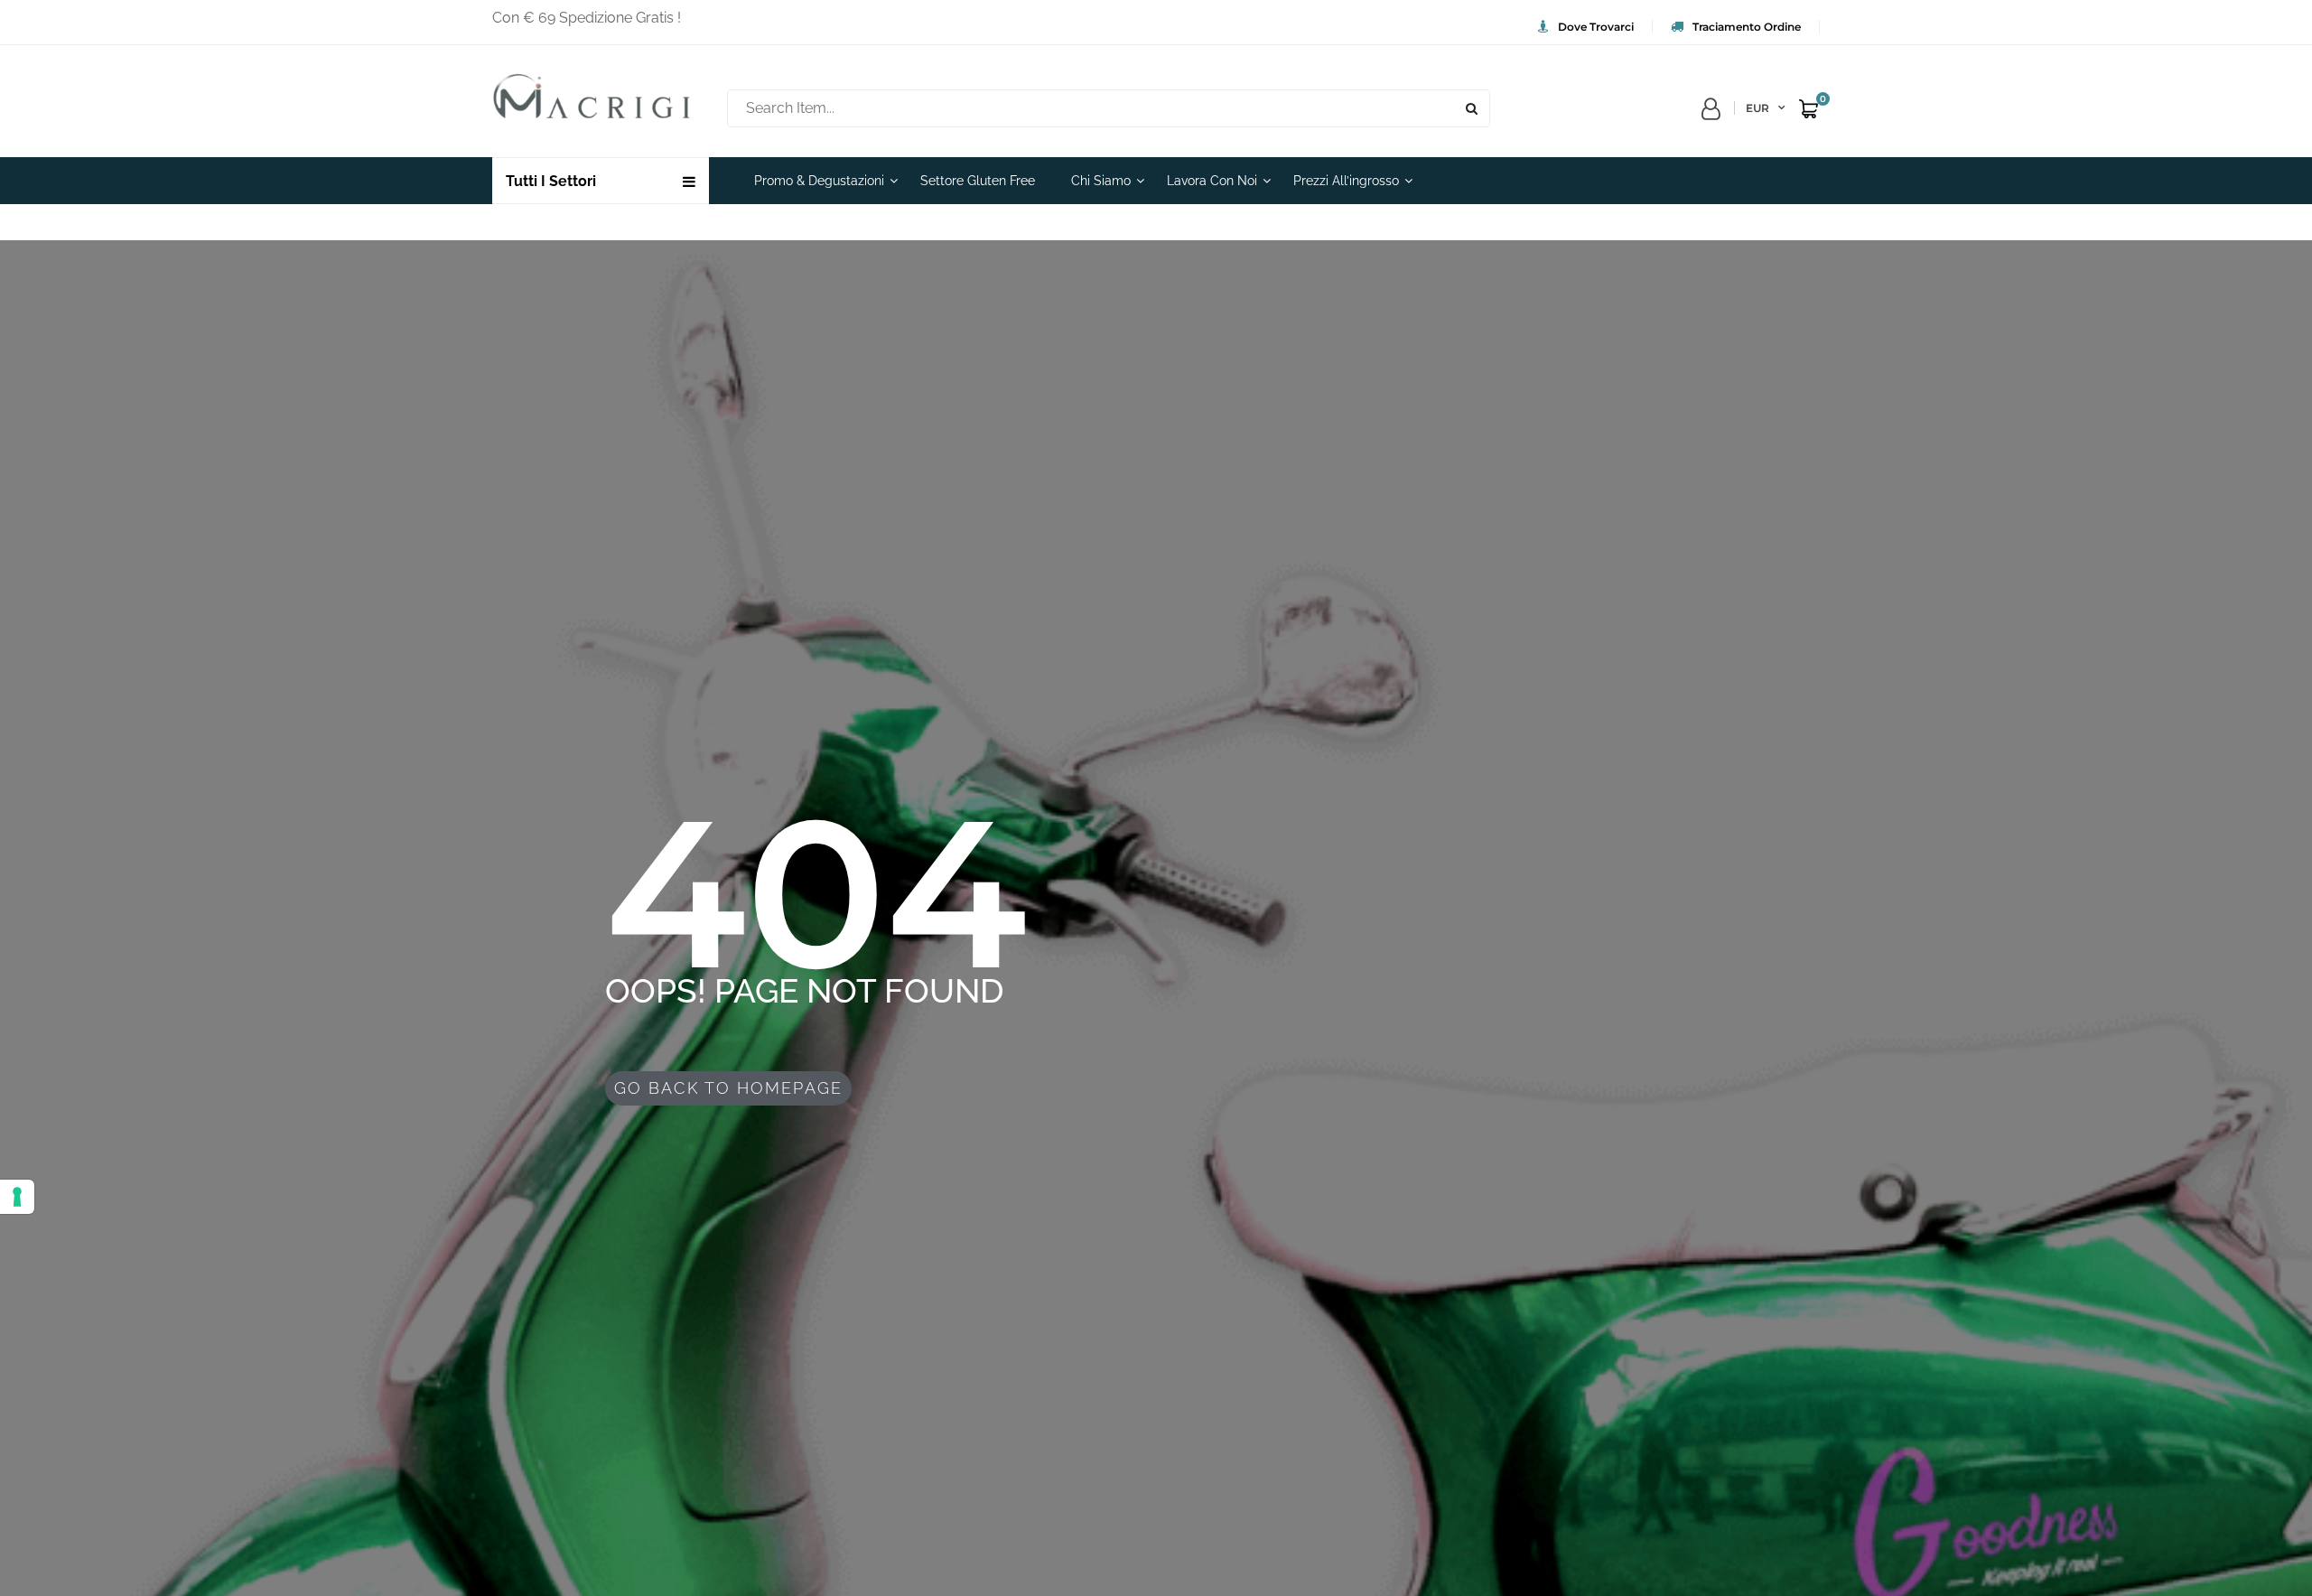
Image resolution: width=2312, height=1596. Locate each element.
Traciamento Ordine (1747, 27)
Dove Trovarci (1596, 27)
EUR (1757, 108)
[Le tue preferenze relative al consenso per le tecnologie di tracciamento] (17, 1197)
